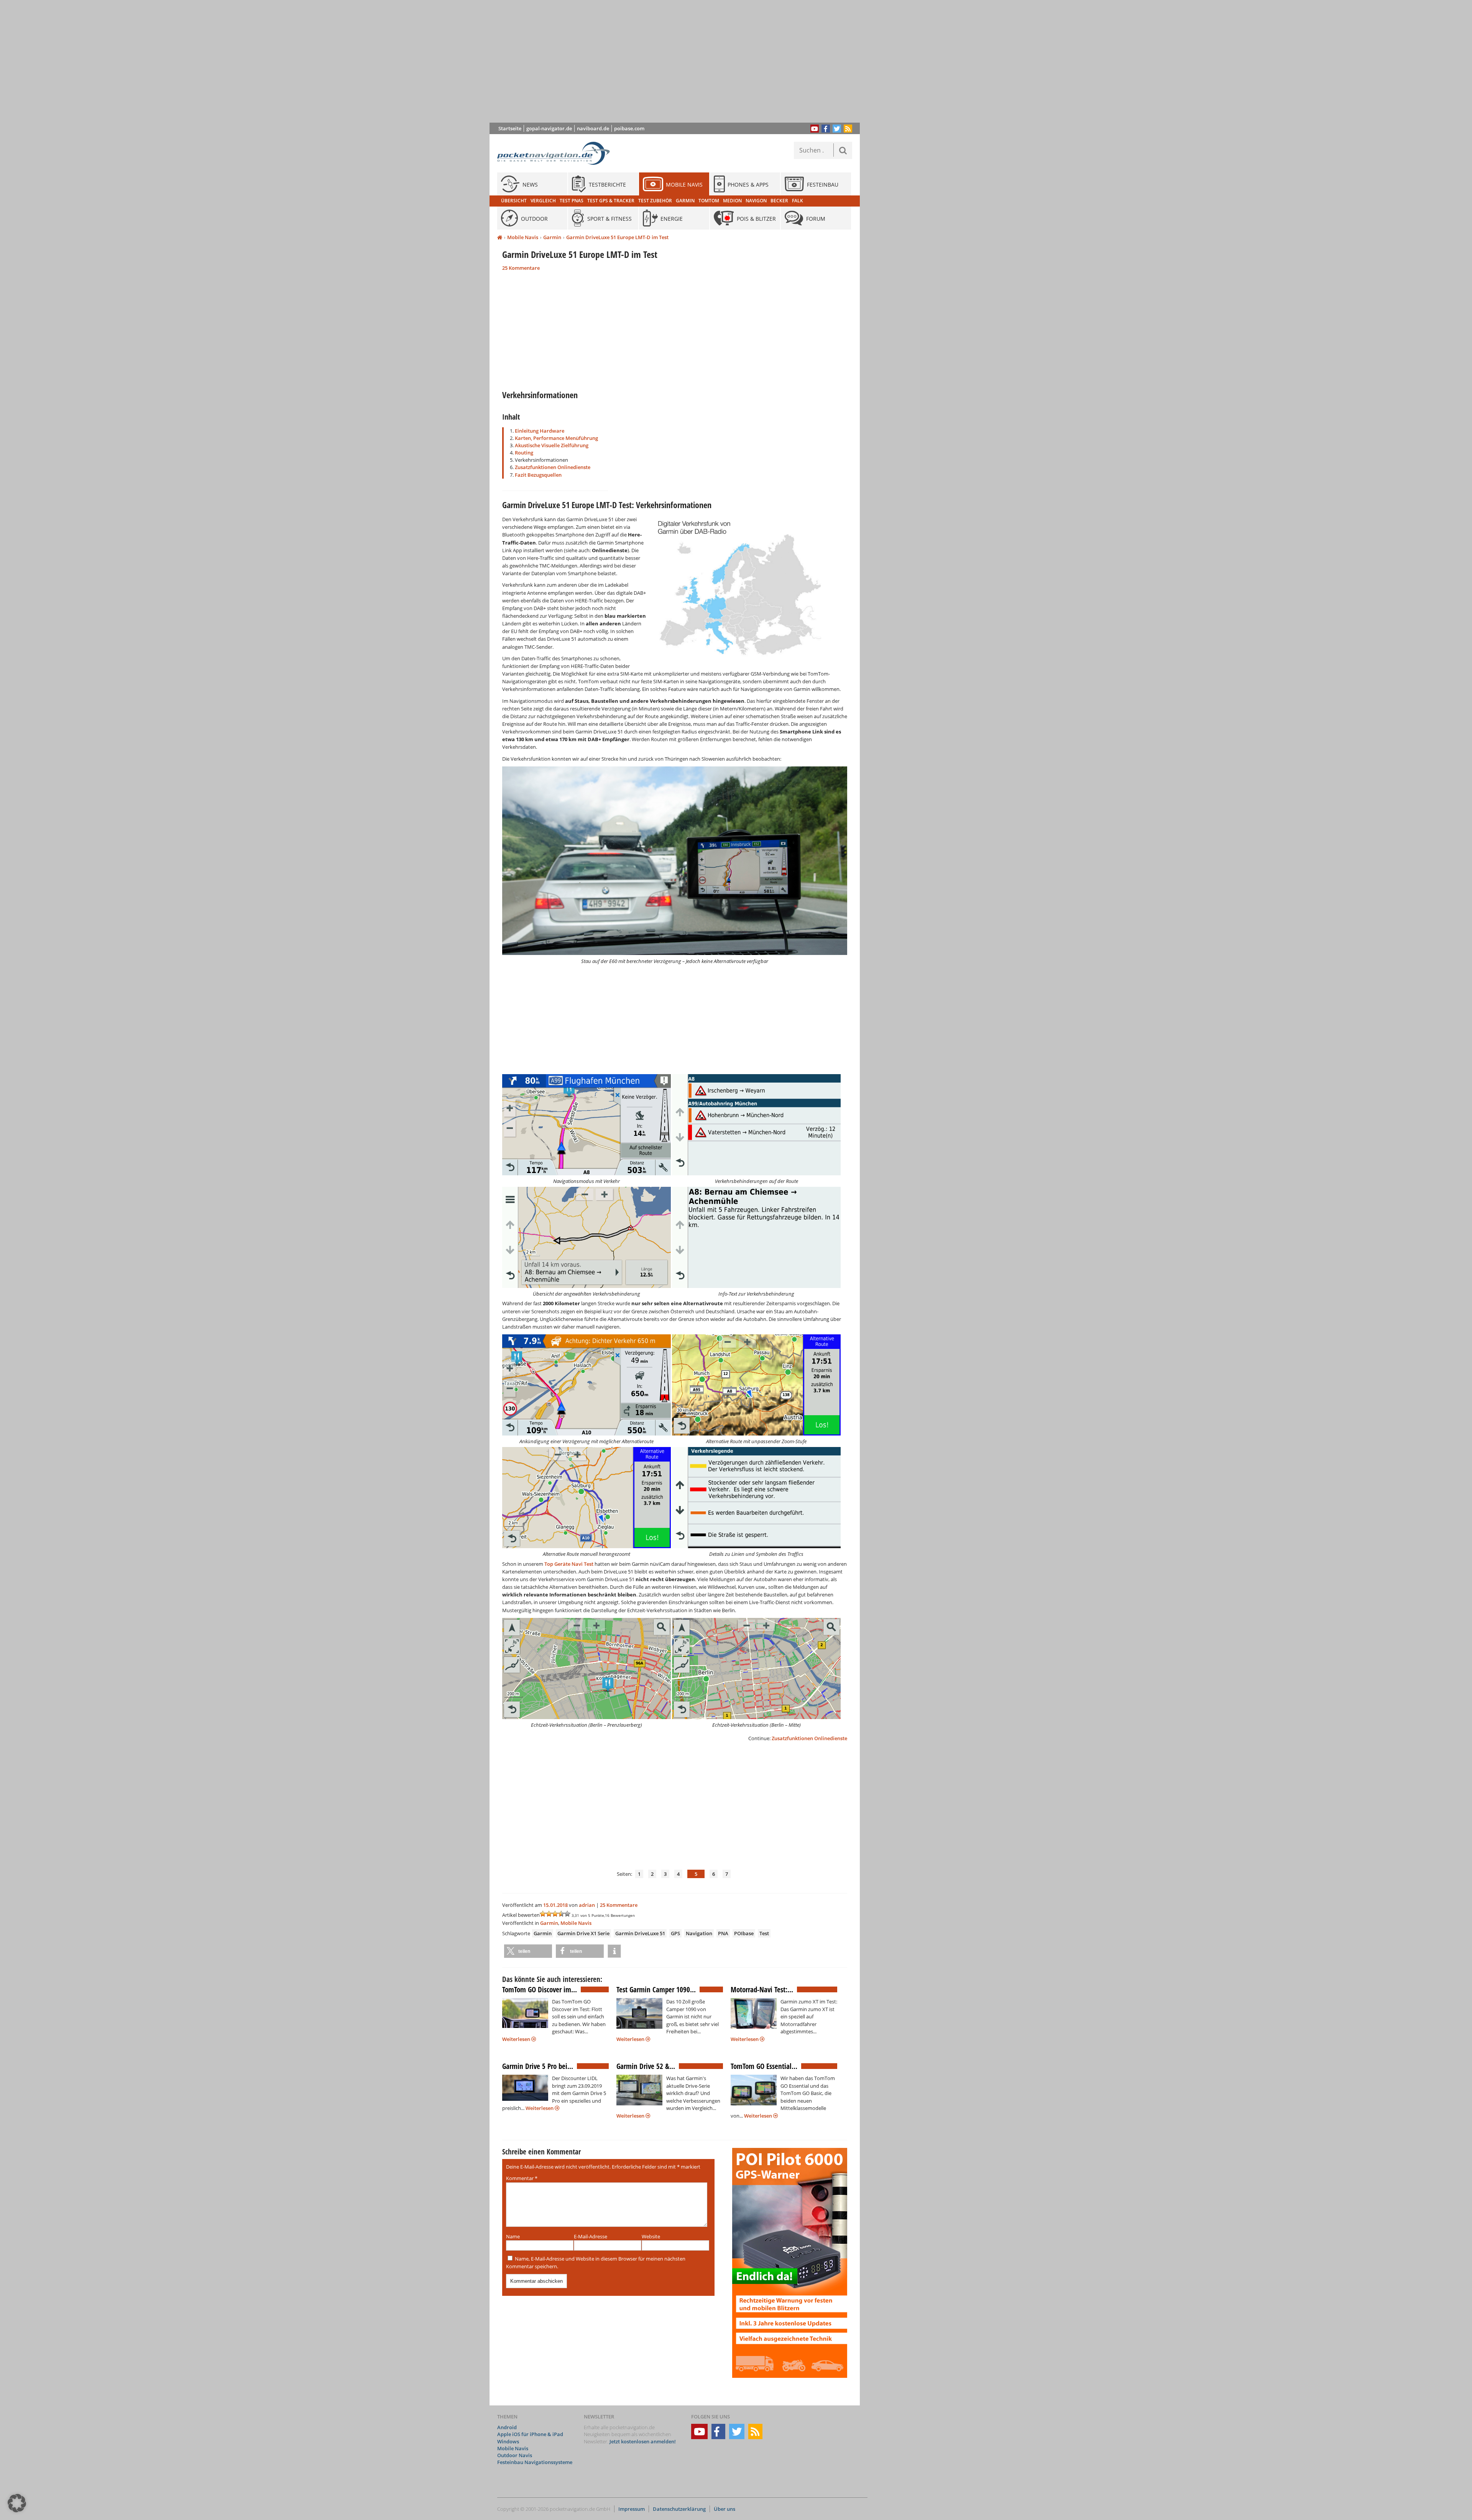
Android (507, 2427)
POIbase (744, 1933)
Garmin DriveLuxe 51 (640, 1933)
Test (764, 1933)
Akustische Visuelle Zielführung (552, 445)
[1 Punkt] (543, 1914)
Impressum (632, 2509)
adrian (587, 1905)
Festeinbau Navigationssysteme (535, 2462)
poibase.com (629, 128)
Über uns (724, 2509)
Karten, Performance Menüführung (556, 438)
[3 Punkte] (555, 1914)
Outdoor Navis (515, 2455)
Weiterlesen (517, 2039)
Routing (524, 453)
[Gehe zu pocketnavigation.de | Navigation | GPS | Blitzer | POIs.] (500, 238)
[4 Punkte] (561, 1914)
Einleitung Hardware (540, 431)
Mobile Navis (523, 237)
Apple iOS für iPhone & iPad (530, 2434)
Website (651, 2236)
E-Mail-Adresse (591, 2236)
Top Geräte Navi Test (569, 1564)
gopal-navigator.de (549, 128)
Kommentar (522, 2178)
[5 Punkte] (567, 1914)
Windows (508, 2441)
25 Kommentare (521, 268)
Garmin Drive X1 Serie (583, 1933)
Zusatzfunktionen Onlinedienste (553, 467)
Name (513, 2236)
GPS (675, 1933)
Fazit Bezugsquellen (538, 475)
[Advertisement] (680, 61)
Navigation (699, 1933)
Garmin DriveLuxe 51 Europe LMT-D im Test (617, 237)
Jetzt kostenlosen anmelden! (643, 2441)
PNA (723, 1933)
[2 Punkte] (549, 1914)
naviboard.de (593, 128)
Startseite (510, 128)
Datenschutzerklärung (679, 2509)
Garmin (552, 237)
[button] (528, 1951)
